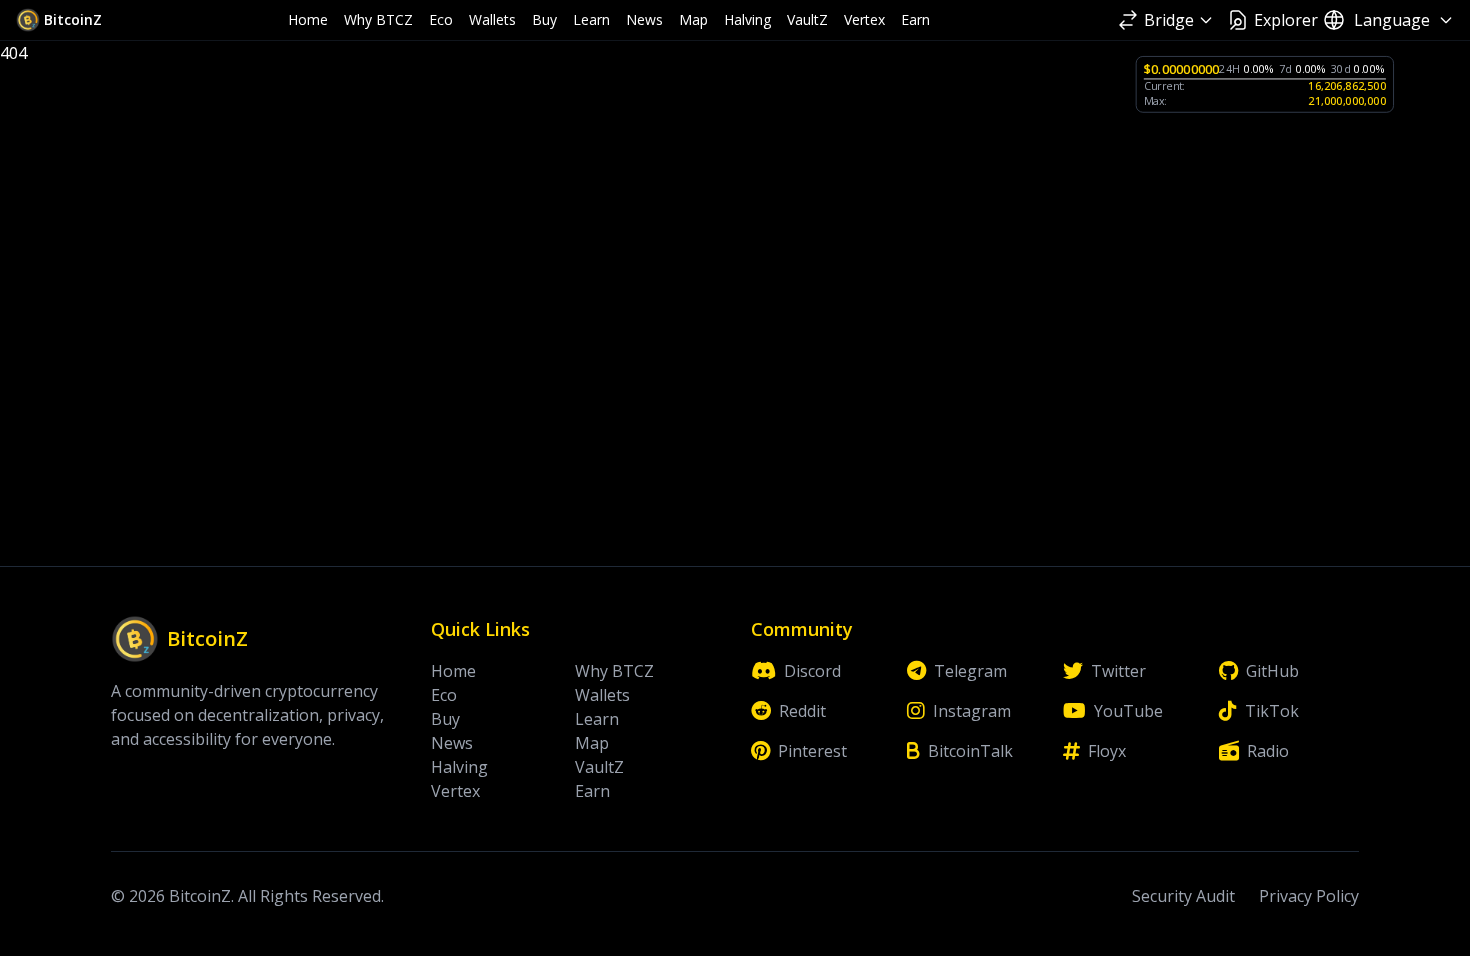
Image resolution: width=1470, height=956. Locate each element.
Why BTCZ (378, 19)
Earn (915, 19)
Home (308, 19)
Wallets (492, 19)
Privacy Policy (1309, 896)
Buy (544, 19)
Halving (747, 19)
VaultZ (807, 19)
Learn (591, 19)
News (644, 19)
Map (693, 19)
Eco (441, 19)
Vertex (864, 19)
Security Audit (1183, 896)
